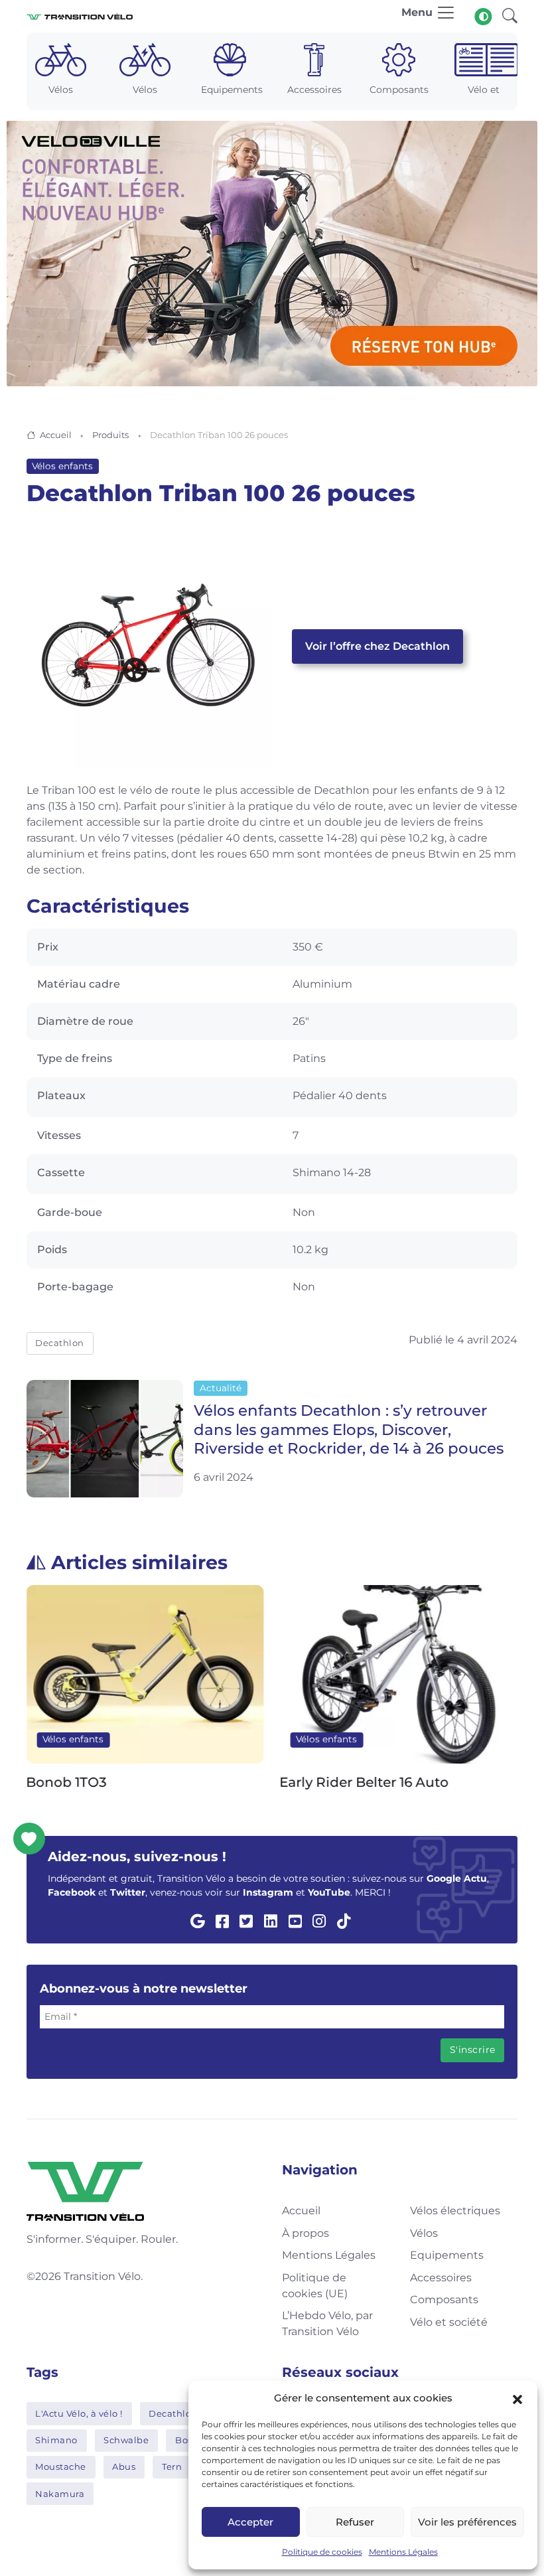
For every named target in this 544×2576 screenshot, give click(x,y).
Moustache (61, 2466)
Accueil (56, 435)
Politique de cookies (322, 2552)
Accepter (250, 2522)
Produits (110, 435)
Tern (172, 2466)
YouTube (329, 1892)
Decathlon (60, 1343)
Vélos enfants (62, 466)
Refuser (355, 2522)
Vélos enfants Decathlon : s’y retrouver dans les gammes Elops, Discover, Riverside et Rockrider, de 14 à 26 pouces (349, 1430)
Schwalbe (126, 2440)
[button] (517, 2398)
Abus (124, 2466)
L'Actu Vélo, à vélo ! (79, 2413)
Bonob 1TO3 (67, 1782)
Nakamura (60, 2494)
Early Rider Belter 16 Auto (365, 1782)
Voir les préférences (467, 2522)
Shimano (56, 2440)
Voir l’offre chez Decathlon (377, 646)
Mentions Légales (403, 2552)
